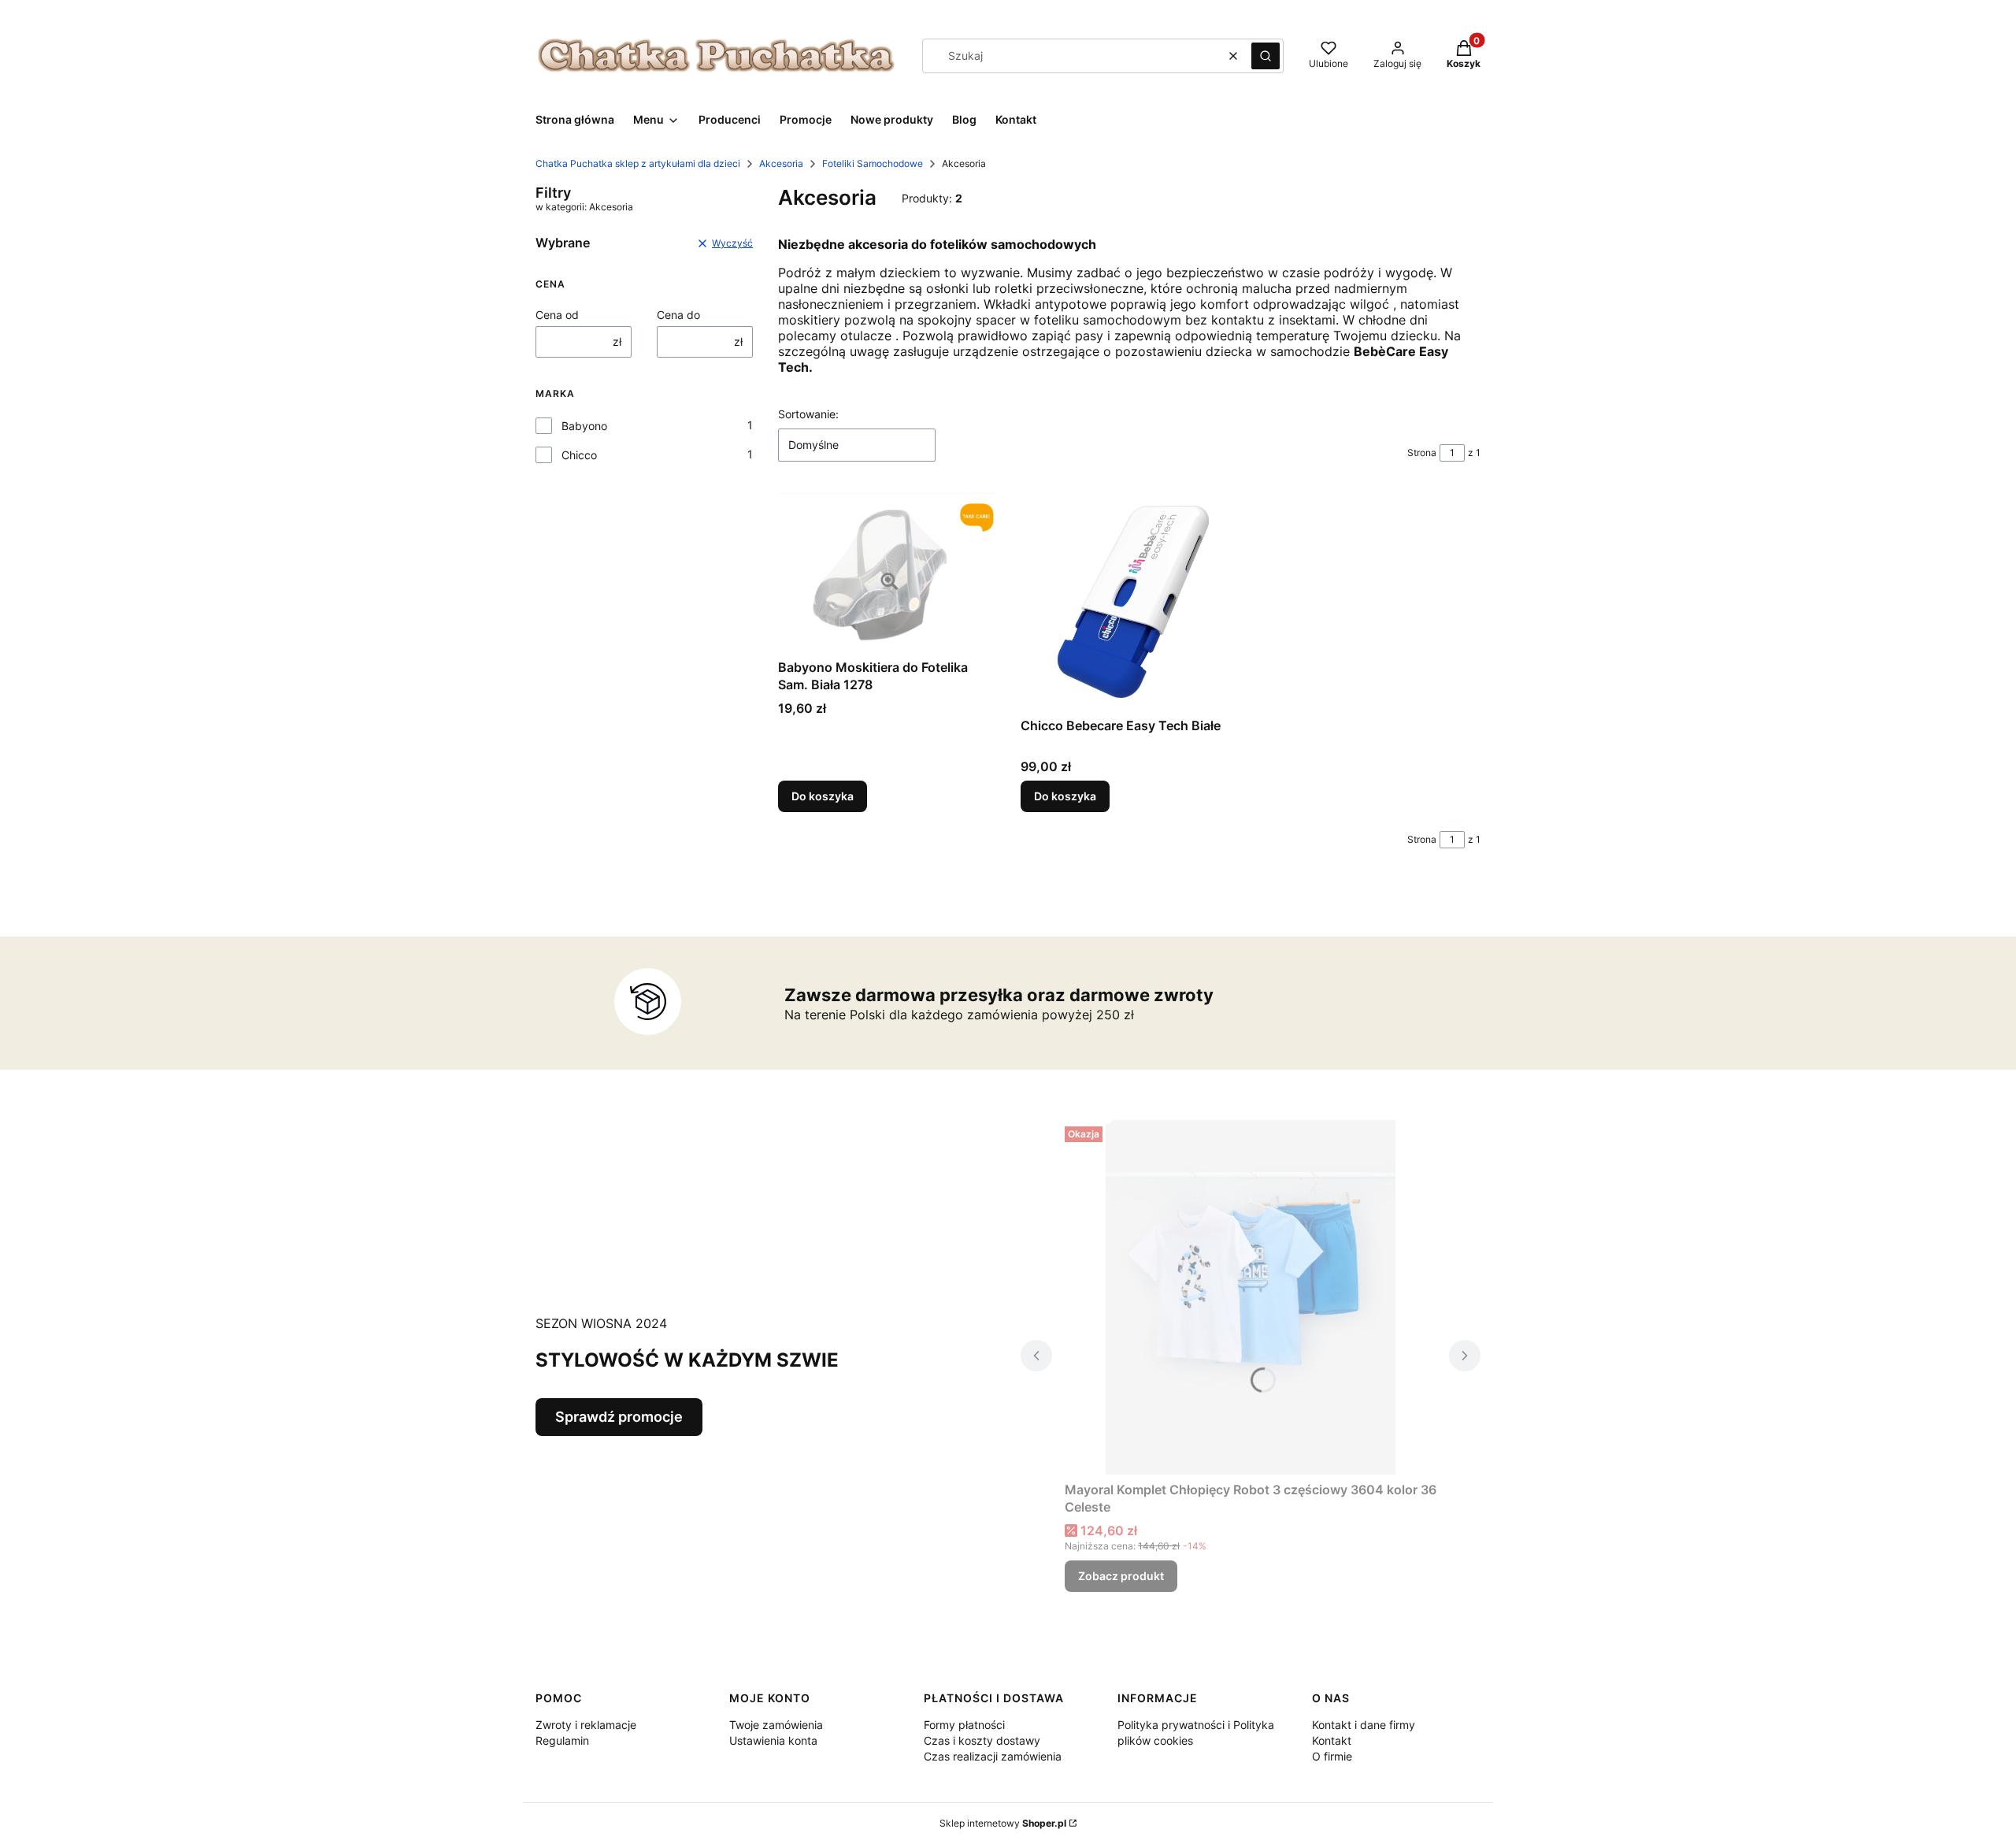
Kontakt (1332, 1740)
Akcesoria (781, 163)
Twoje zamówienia (776, 1725)
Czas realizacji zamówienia (993, 1756)
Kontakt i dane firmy (1364, 1725)
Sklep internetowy (1003, 1823)
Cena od (557, 315)
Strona (1422, 453)
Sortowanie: (808, 414)
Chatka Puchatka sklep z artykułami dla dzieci (638, 163)
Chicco (579, 455)
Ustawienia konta (773, 1740)
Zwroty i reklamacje (586, 1725)
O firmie (1332, 1756)
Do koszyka (823, 796)
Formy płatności (964, 1725)
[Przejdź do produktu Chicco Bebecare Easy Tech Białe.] (1129, 602)
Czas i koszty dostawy (982, 1740)
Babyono (584, 426)
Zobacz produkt (1121, 1576)
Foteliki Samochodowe (873, 163)
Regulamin (562, 1740)
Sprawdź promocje (619, 1417)
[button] (1266, 56)
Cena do (678, 315)
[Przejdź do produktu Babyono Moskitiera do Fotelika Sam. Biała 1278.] (887, 573)
